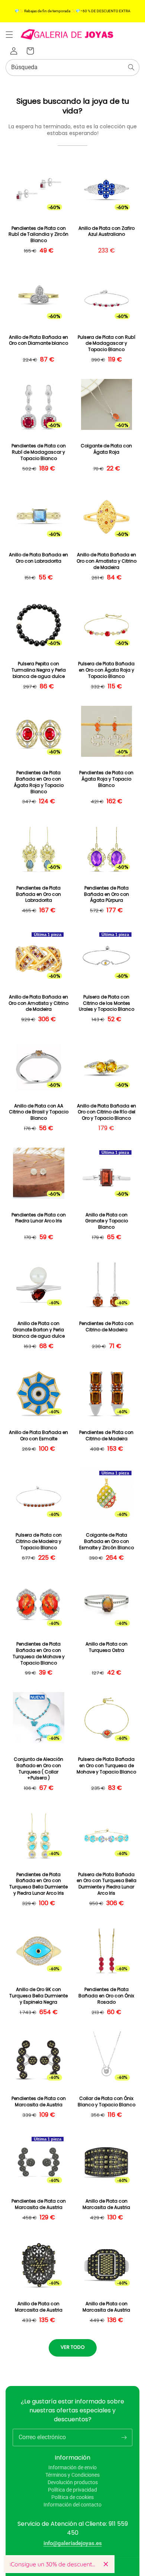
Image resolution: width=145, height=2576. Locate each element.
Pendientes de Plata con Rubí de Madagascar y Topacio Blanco (39, 452)
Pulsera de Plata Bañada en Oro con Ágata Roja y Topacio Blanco (106, 670)
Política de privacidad (72, 2490)
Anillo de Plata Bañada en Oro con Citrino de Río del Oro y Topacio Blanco (107, 1112)
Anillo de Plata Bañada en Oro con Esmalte (38, 1436)
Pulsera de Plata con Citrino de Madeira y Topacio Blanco (39, 1541)
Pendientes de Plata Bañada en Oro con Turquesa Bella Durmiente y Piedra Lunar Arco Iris (38, 1884)
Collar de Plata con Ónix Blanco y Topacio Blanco (107, 2102)
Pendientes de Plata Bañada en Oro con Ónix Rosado (106, 1996)
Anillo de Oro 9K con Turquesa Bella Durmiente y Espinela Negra (38, 1996)
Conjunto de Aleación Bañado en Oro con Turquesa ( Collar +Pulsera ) (38, 1769)
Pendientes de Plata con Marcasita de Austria (39, 2102)
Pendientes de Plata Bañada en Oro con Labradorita (38, 894)
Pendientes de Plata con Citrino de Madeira (106, 1327)
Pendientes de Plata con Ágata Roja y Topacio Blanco (106, 779)
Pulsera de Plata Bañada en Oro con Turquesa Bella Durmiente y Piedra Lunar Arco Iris (107, 1884)
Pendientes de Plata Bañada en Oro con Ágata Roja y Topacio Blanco (39, 782)
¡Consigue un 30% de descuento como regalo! (54, 2564)
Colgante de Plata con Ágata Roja (106, 449)
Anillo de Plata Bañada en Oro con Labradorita (38, 558)
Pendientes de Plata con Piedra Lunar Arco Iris (39, 1218)
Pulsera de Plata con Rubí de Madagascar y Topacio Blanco (107, 344)
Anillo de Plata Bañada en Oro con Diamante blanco (38, 340)
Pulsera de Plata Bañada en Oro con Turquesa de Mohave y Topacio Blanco (106, 1766)
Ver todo (73, 2347)
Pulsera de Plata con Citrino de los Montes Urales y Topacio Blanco (107, 1003)
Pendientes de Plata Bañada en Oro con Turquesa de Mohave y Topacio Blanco (39, 1653)
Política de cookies (72, 2497)
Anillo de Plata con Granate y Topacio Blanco (107, 1221)
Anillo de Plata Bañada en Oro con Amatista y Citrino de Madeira (107, 561)
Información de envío (72, 2467)
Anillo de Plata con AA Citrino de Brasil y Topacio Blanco (39, 1112)
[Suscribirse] (124, 2437)
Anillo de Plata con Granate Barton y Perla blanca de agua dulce (39, 1330)
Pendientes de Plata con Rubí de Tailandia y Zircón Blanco (38, 235)
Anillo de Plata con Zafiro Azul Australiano (107, 231)
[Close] (106, 2564)
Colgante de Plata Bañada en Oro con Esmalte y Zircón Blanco (107, 1541)
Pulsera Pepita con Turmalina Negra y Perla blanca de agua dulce (39, 670)
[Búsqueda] (131, 67)
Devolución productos (73, 2482)
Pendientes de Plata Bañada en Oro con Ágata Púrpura (107, 894)
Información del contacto (72, 2505)
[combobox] (72, 67)
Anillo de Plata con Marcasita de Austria (106, 2204)
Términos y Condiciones (72, 2475)
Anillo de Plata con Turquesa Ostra (107, 1647)
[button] (9, 35)
